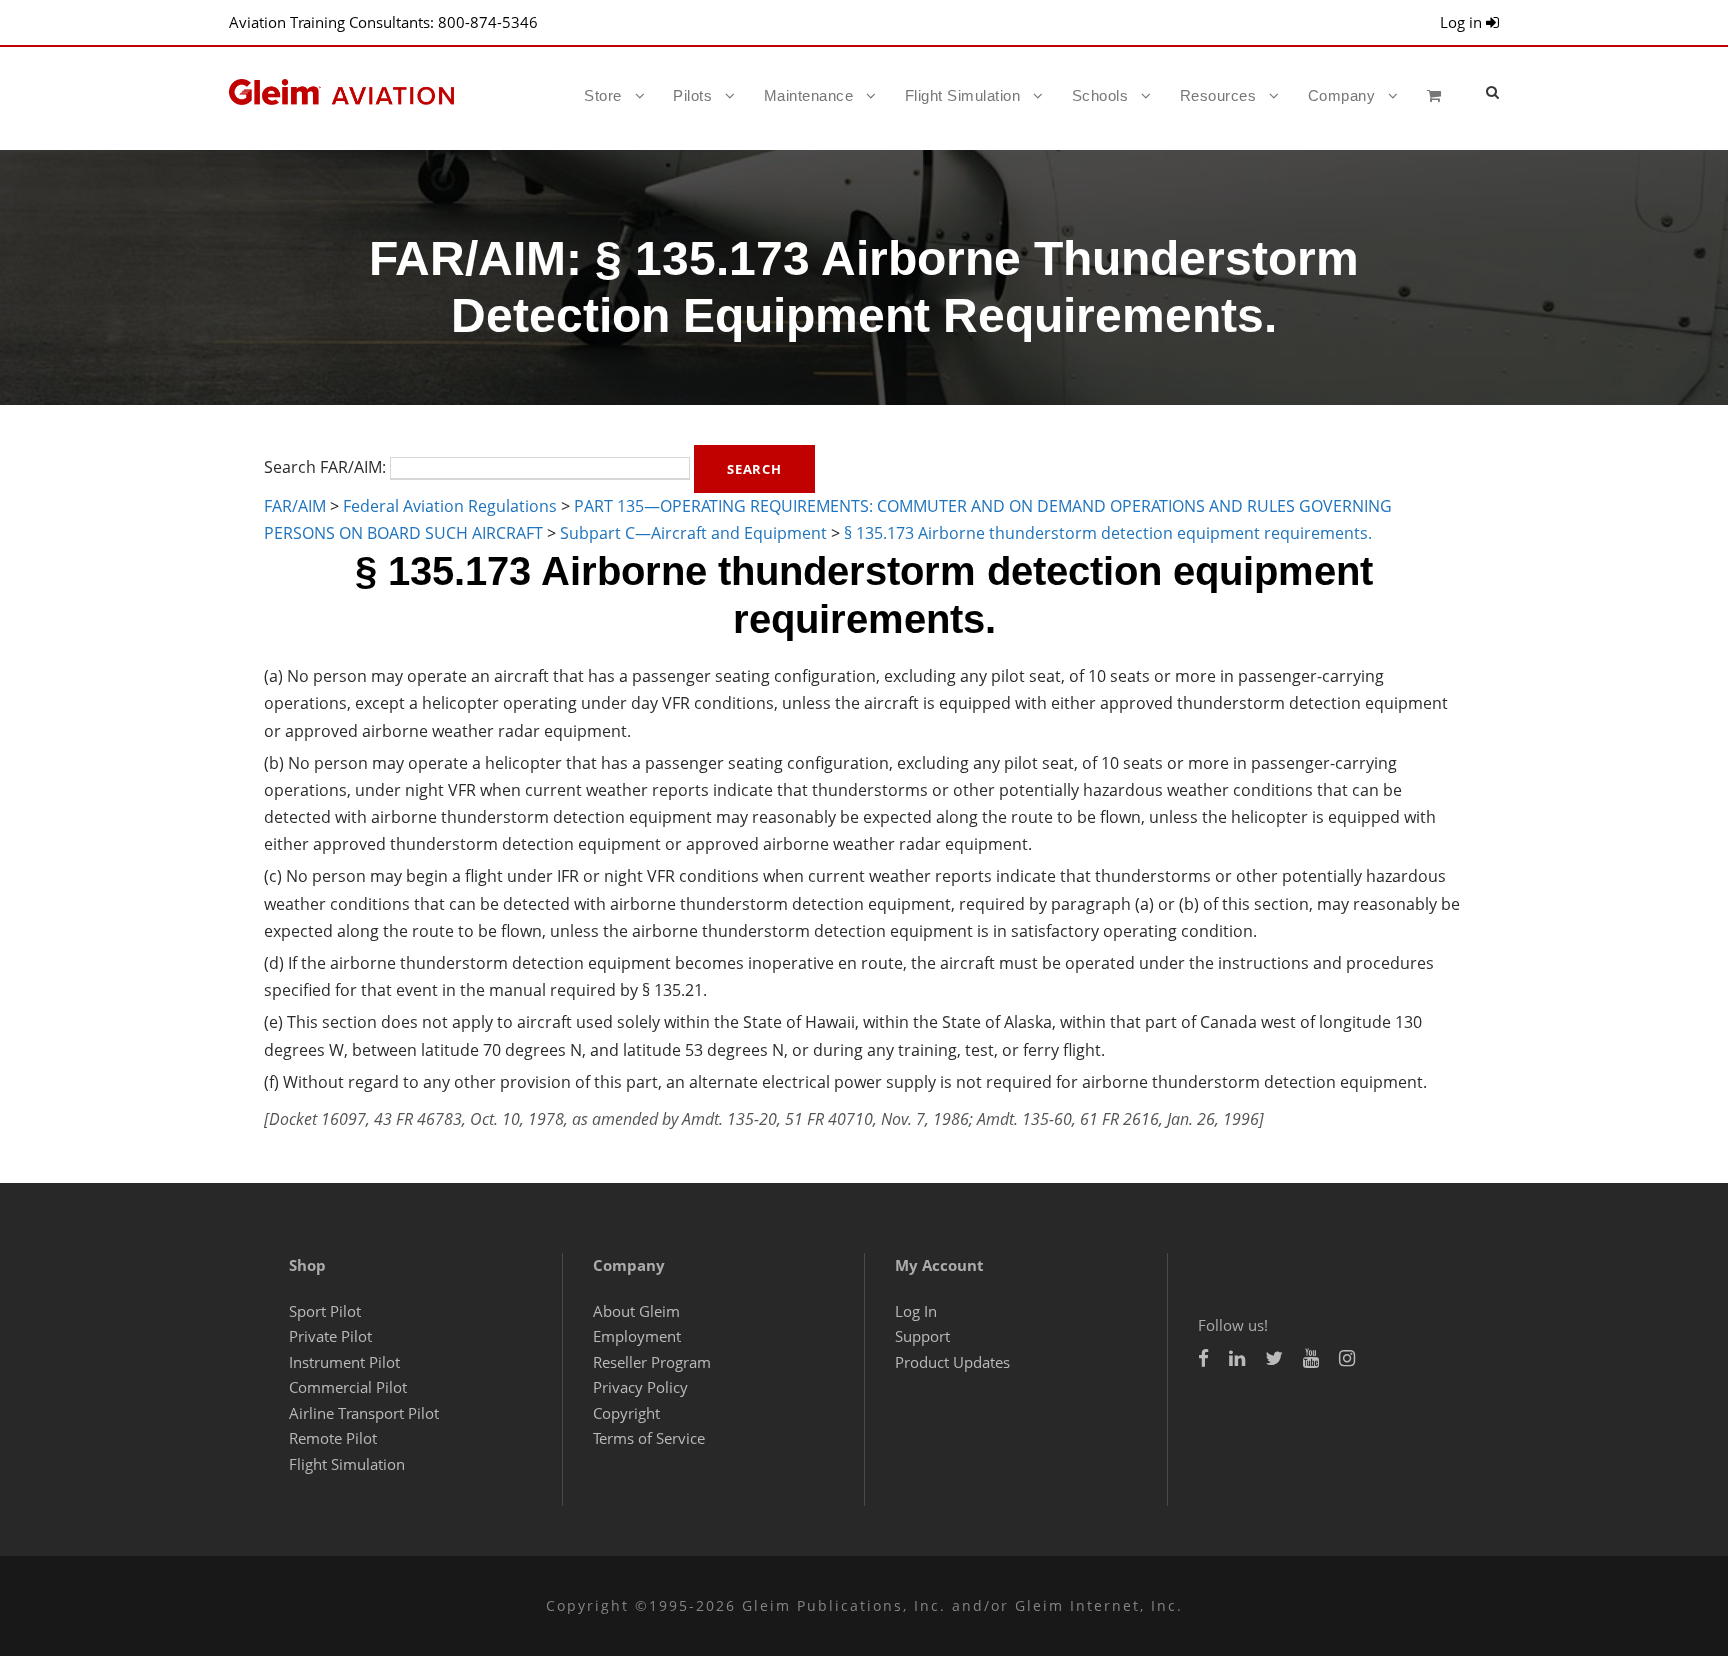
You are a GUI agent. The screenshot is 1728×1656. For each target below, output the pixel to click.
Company (1342, 95)
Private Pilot (330, 1336)
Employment (637, 1336)
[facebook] (1203, 1358)
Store (603, 95)
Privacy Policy (640, 1387)
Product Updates (952, 1362)
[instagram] (1347, 1358)
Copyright (626, 1413)
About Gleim (636, 1311)
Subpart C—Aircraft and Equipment (693, 533)
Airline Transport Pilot (364, 1413)
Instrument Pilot (344, 1362)
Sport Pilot (325, 1311)
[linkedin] (1237, 1358)
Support (922, 1336)
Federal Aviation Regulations (450, 506)
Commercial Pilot (348, 1387)
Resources (1218, 95)
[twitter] (1274, 1358)
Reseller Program (652, 1362)
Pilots (692, 95)
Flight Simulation (963, 95)
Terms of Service (649, 1438)
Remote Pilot (333, 1438)
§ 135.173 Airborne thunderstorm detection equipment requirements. (1108, 533)
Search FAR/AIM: (325, 467)
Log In (916, 1311)
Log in (1463, 22)
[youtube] (1311, 1358)
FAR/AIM (295, 506)
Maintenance (809, 95)
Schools (1100, 95)
